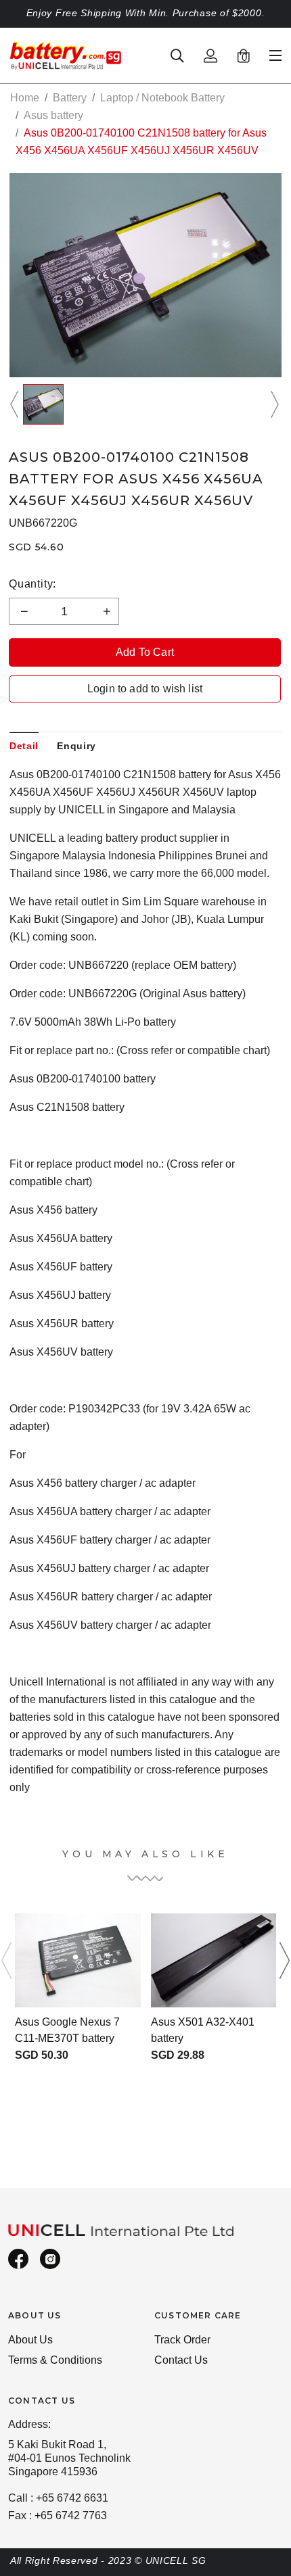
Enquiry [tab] (76, 746)
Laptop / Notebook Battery (162, 98)
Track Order (182, 2340)
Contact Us (181, 2360)
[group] (43, 404)
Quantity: (32, 584)
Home (25, 98)
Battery (70, 98)
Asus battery (53, 115)
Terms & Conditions (55, 2360)
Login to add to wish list (145, 689)
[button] (16, 404)
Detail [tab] (24, 746)
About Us (30, 2340)
